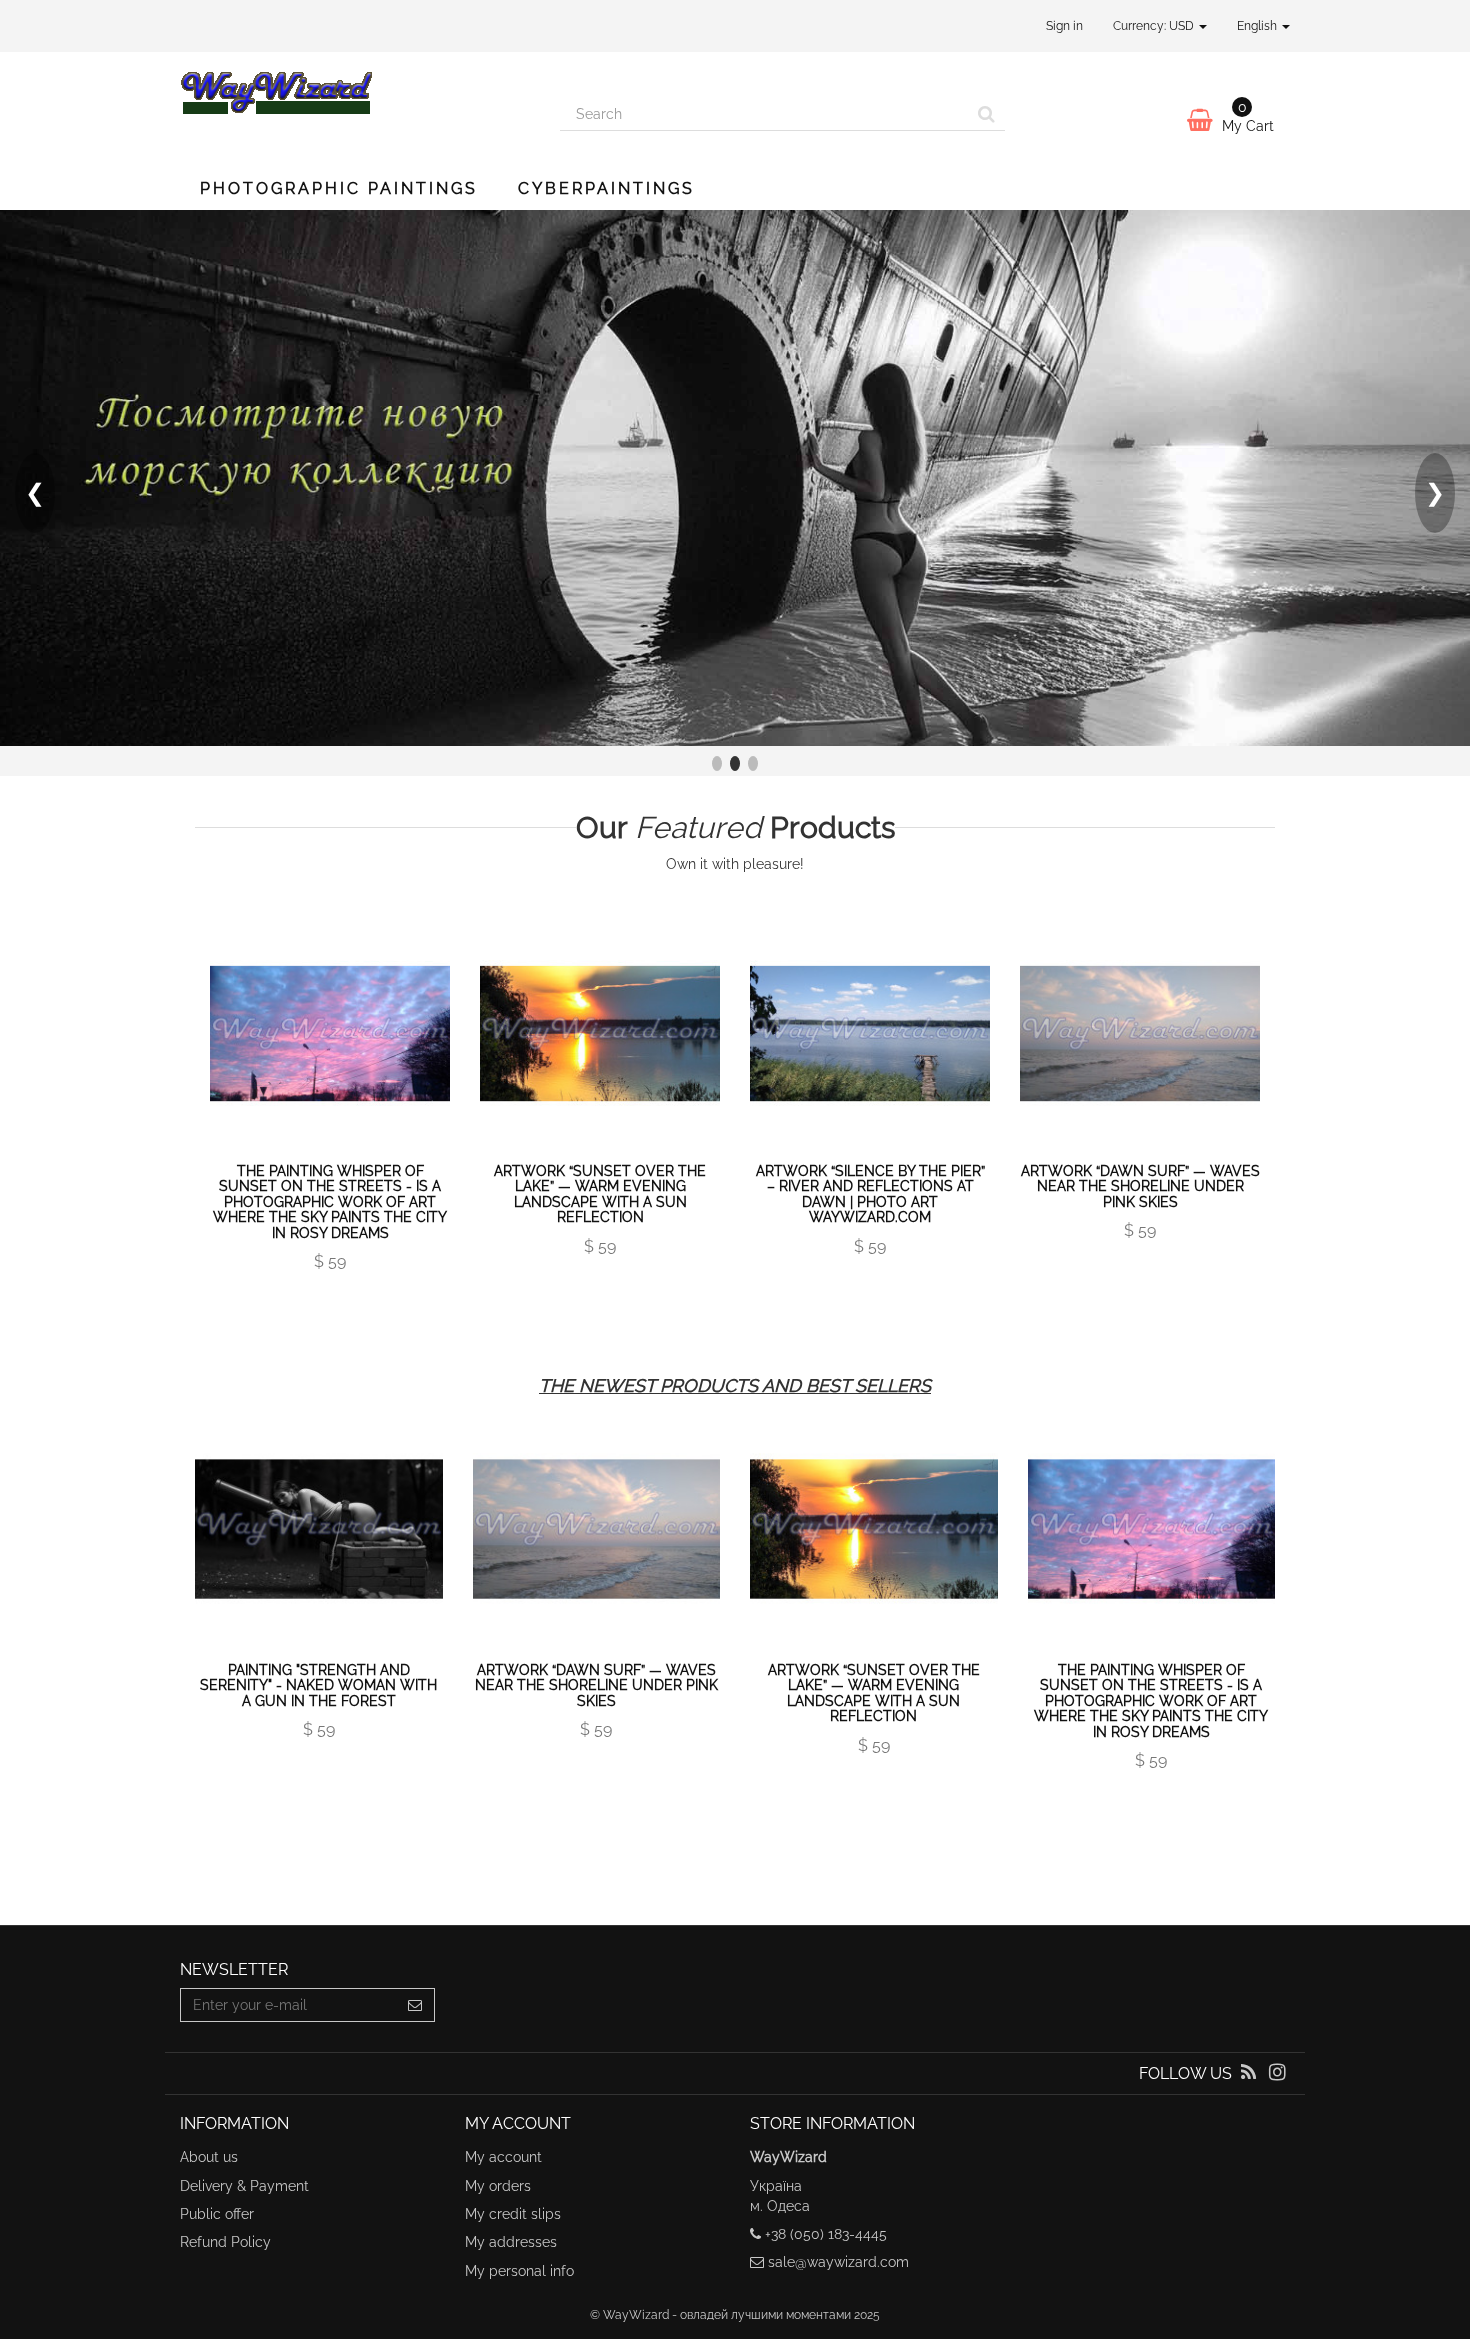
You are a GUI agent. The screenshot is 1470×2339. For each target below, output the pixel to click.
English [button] (1258, 26)
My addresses (511, 2242)
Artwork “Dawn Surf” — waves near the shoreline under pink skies (1140, 1186)
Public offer (217, 2214)
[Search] (986, 114)
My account (503, 2157)
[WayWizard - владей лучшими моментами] (355, 92)
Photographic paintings (339, 188)
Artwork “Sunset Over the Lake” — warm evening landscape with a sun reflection (600, 1194)
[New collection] (735, 478)
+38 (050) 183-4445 (826, 2234)
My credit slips (513, 2214)
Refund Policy (225, 2242)
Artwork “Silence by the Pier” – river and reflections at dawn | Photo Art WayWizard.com (870, 1194)
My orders (498, 2186)
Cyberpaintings (606, 188)
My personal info (519, 2271)
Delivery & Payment (244, 2186)
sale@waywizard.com (838, 2262)
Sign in (1064, 26)
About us (209, 2157)
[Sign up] (415, 2005)
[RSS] (1250, 2074)
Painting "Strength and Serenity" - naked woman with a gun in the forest (318, 1685)
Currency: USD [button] (1155, 26)
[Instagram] (1277, 2074)
